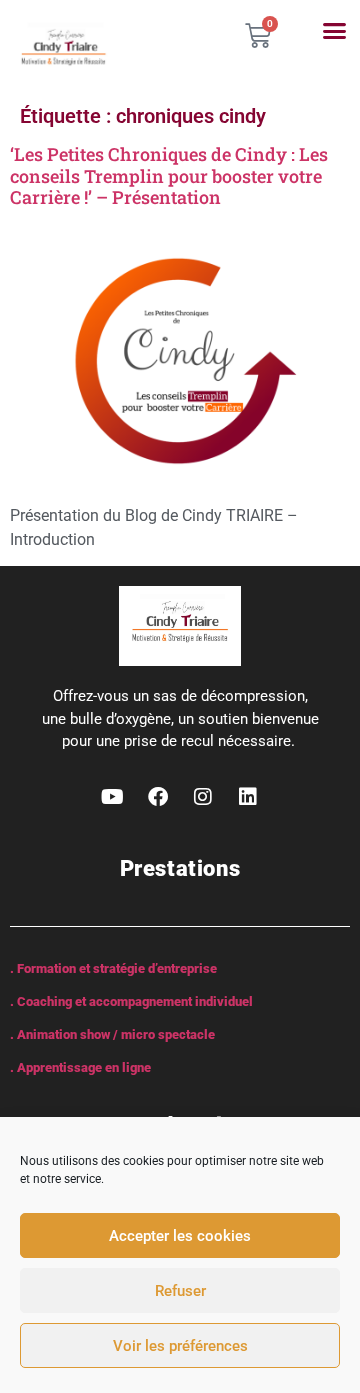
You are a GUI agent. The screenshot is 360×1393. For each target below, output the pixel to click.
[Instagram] (203, 797)
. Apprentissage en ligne (80, 1067)
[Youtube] (113, 797)
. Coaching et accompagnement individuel (131, 1001)
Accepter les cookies (180, 1236)
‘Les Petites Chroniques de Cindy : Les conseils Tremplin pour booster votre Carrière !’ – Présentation (169, 175)
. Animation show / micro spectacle (112, 1034)
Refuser (180, 1291)
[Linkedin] (248, 797)
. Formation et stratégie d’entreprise (113, 968)
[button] (335, 31)
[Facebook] (158, 797)
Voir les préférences (180, 1346)
